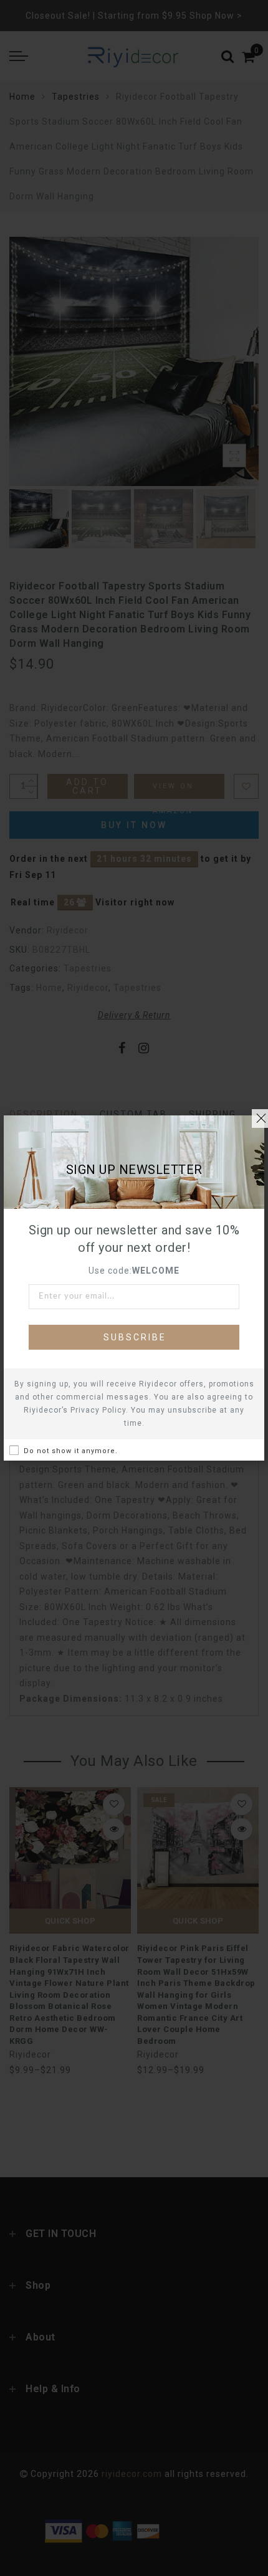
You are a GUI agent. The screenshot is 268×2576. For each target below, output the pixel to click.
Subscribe (135, 1337)
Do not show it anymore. (71, 1451)
